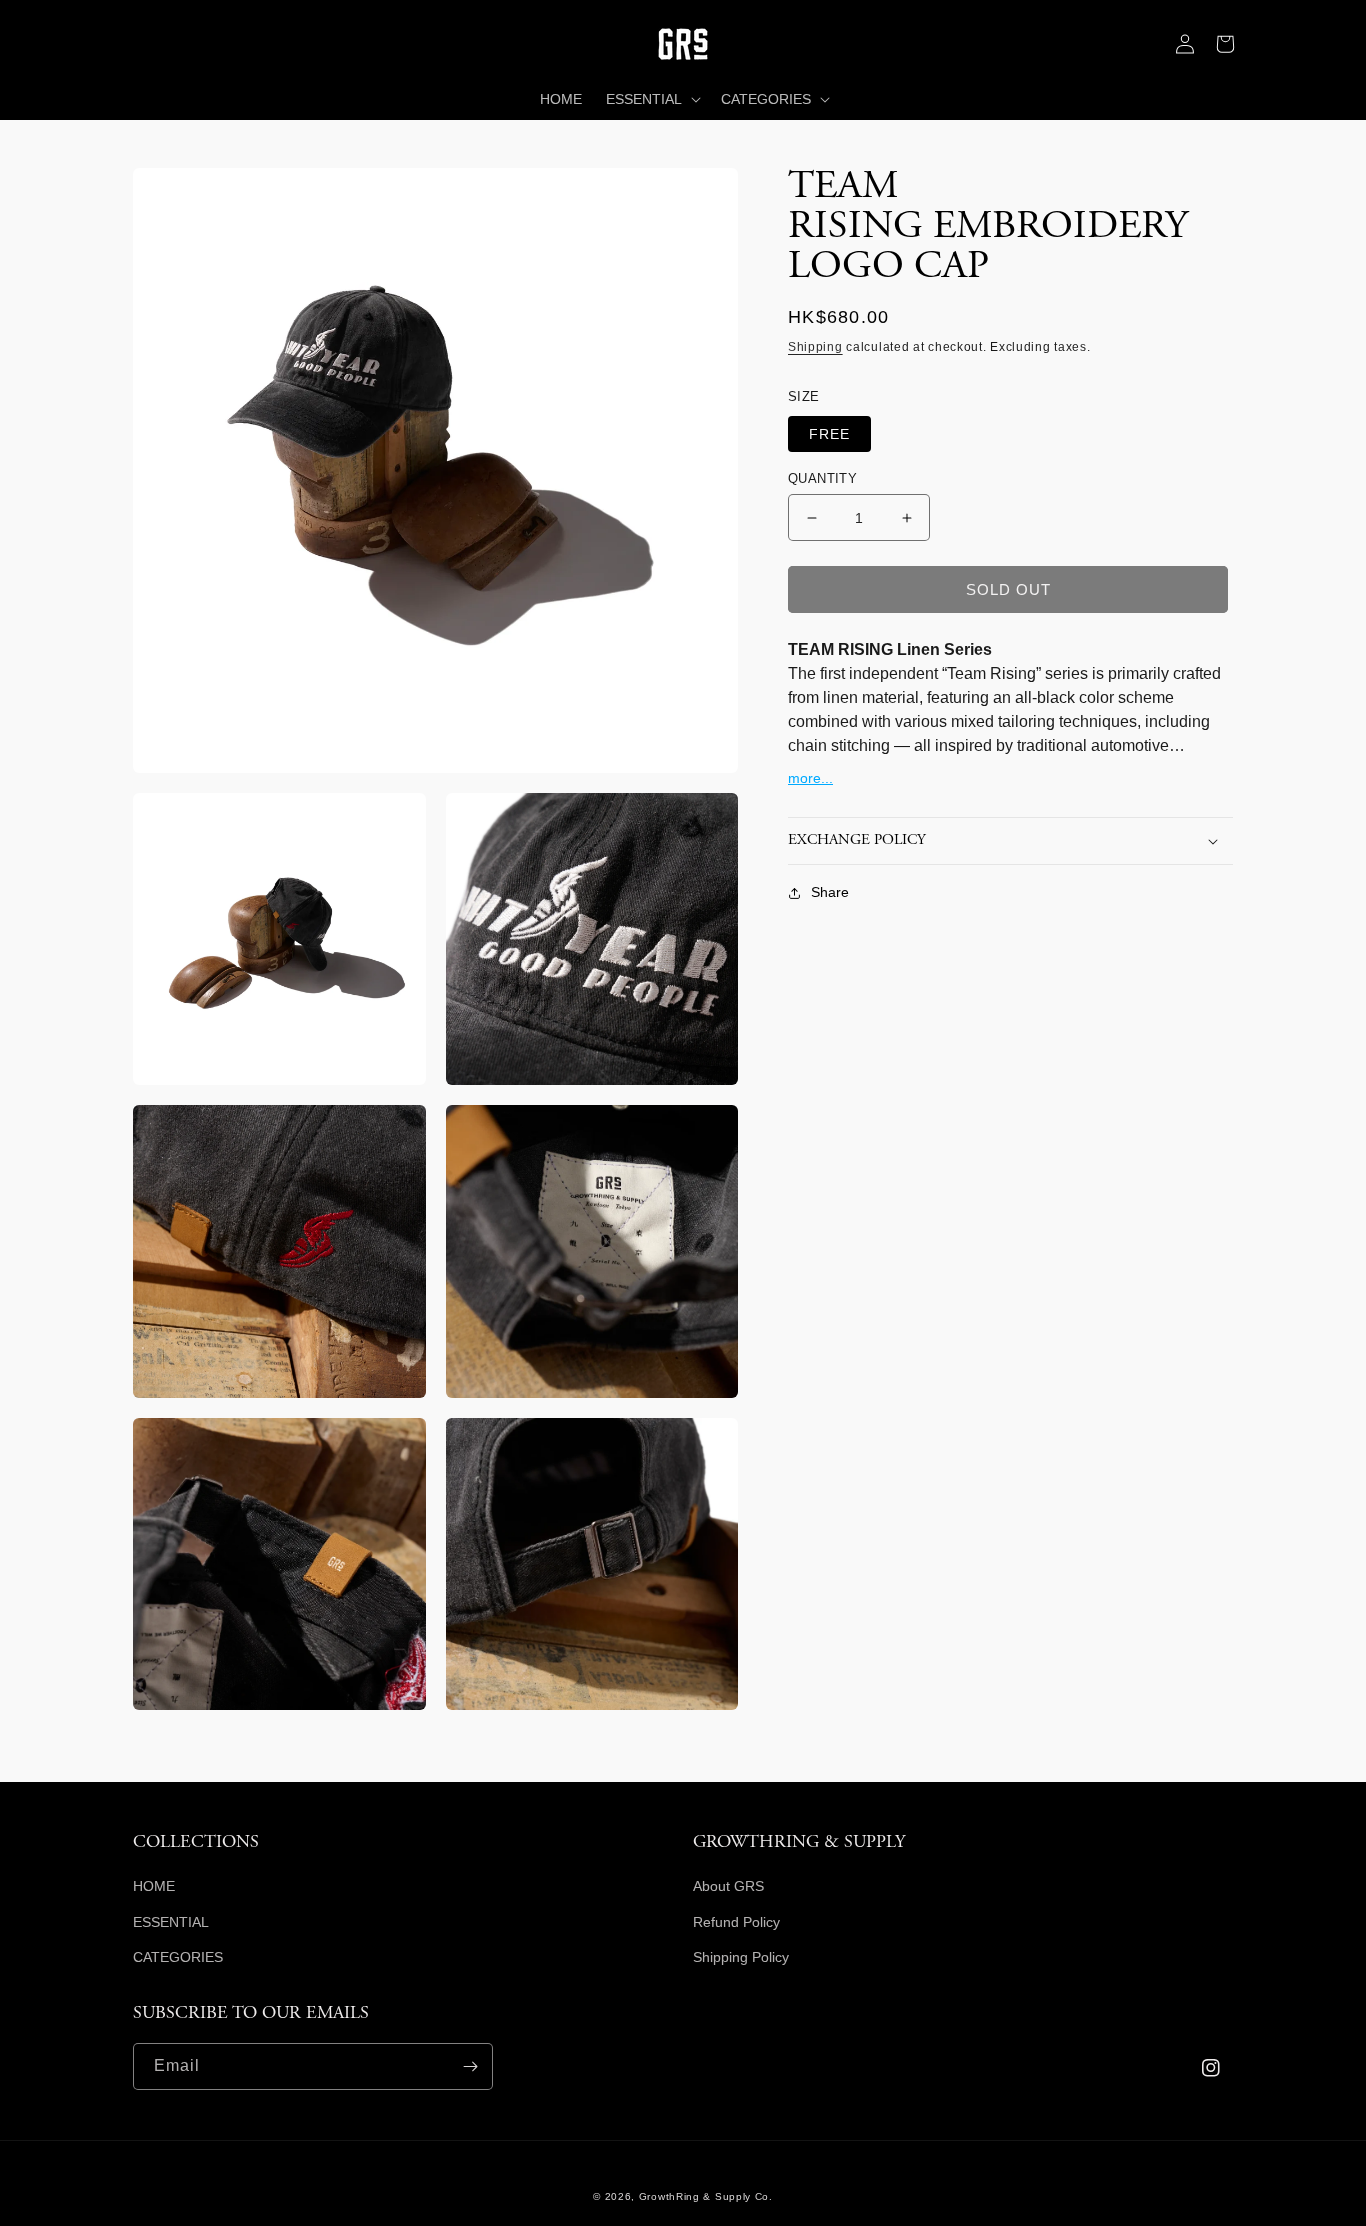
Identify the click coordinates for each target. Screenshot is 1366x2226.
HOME (154, 1886)
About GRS (728, 1886)
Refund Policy (736, 1922)
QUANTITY (822, 478)
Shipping (815, 347)
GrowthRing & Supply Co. (706, 2196)
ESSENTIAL (171, 1922)
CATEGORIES (178, 1957)
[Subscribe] (470, 2066)
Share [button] (830, 892)
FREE (829, 434)
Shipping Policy (741, 1957)
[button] (153, 44)
